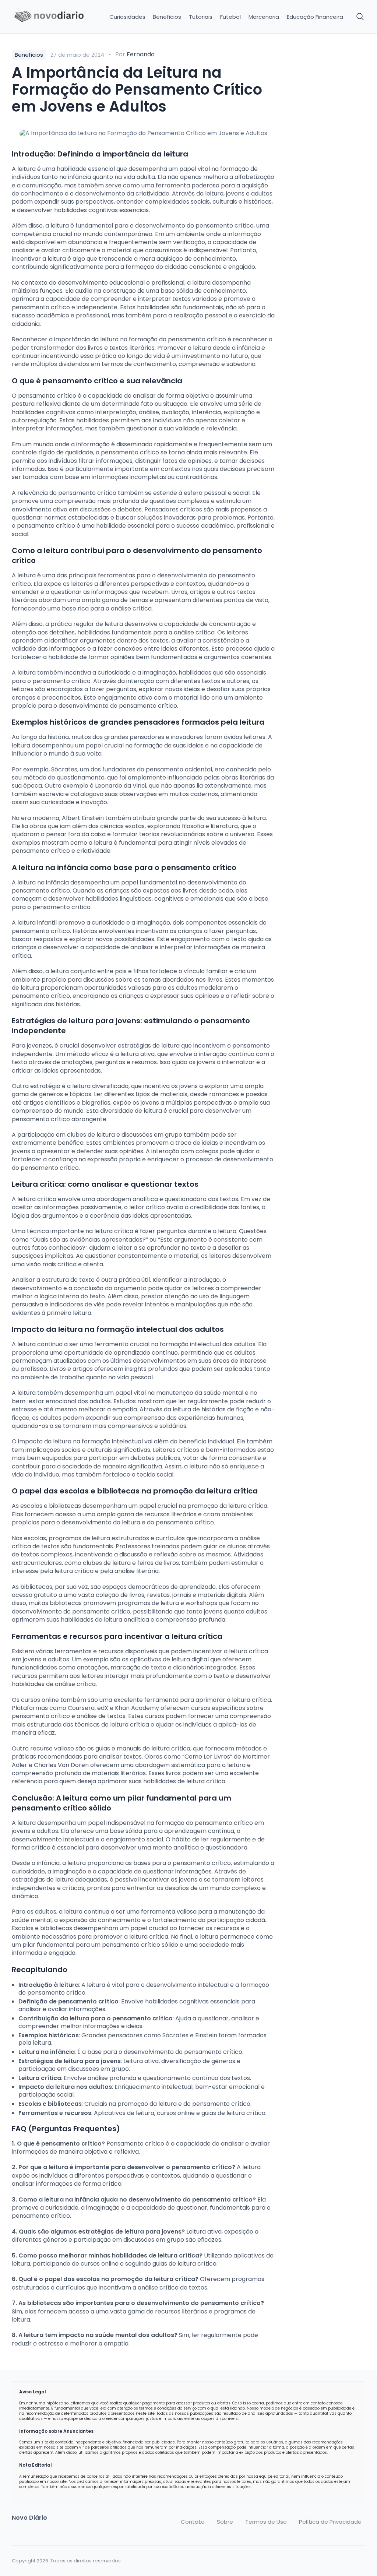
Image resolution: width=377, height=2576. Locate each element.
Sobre (225, 2522)
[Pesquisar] (360, 17)
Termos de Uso (266, 2522)
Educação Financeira (315, 17)
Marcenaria (264, 17)
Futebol (230, 17)
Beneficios (167, 17)
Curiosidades (127, 17)
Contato (193, 2522)
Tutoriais (201, 17)
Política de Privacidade (330, 2522)
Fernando (141, 54)
